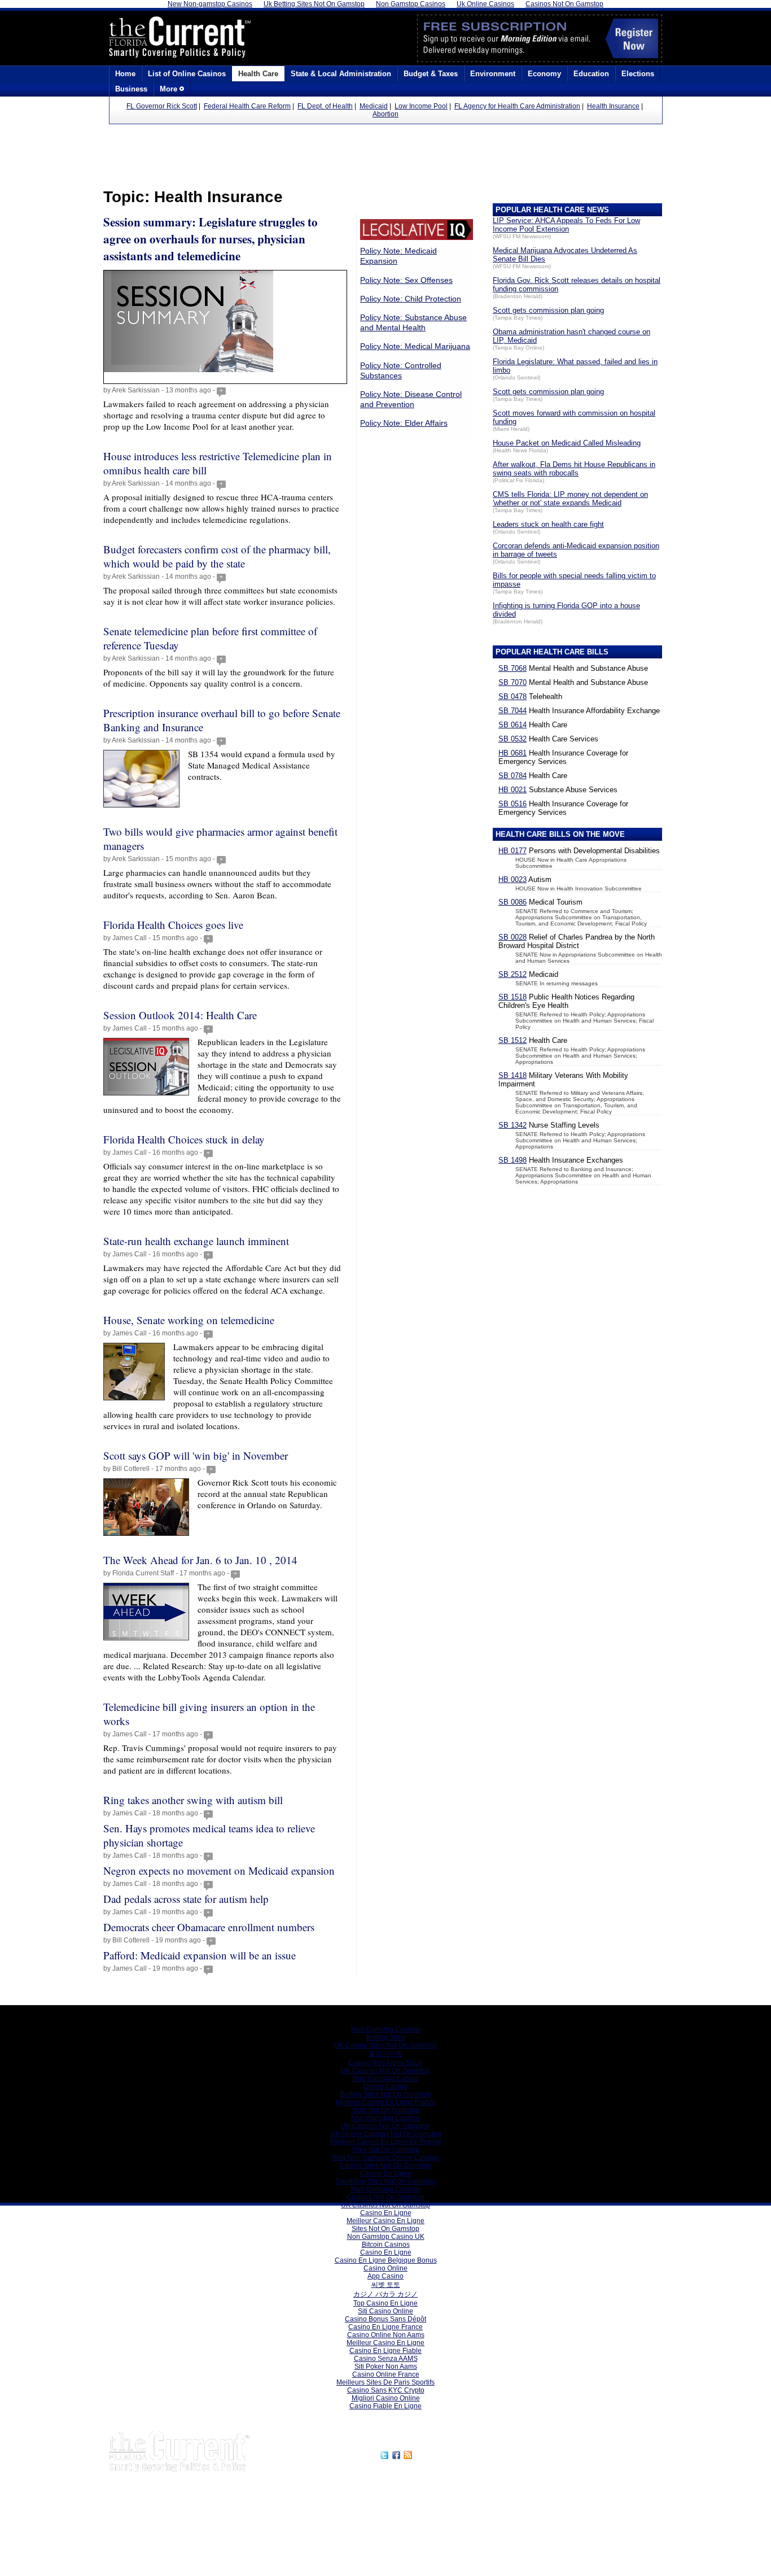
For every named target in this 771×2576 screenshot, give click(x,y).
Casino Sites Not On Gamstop (385, 2165)
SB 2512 (512, 974)
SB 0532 (512, 739)
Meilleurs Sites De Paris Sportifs (385, 2382)
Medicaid (374, 106)
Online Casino (385, 2086)
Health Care (258, 74)
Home (125, 74)
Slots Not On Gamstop (385, 2110)
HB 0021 (512, 790)
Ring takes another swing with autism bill (193, 1800)
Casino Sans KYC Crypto (386, 2390)
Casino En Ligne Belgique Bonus (386, 2260)
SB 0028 (512, 937)
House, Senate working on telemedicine (189, 1320)
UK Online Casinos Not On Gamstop (386, 2134)
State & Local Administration (341, 74)
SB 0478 (512, 697)
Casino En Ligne (386, 2173)
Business (131, 89)
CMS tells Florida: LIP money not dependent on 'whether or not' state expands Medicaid (570, 499)
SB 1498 (512, 1160)
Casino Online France (386, 2374)
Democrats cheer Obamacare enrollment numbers (209, 1927)
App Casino (385, 2276)
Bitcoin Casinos (386, 2245)
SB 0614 (512, 725)
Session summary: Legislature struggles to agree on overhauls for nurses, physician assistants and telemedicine (211, 239)
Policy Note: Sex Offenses (406, 280)
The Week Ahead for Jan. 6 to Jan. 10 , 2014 (200, 1560)
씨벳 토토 (386, 2285)
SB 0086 (512, 902)
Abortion (385, 114)
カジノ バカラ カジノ (385, 2294)
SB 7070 (512, 682)
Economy (544, 74)
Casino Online (385, 2268)
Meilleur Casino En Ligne (385, 2221)
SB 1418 (512, 1075)
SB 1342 (512, 1125)
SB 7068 (512, 668)
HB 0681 (512, 753)
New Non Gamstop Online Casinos (385, 2158)
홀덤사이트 (385, 2054)
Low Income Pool (421, 106)
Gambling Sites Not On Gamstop (385, 2181)
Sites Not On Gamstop (385, 2150)
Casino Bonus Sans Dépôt (385, 2319)
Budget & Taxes (431, 74)
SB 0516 (512, 804)
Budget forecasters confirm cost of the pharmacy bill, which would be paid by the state (217, 556)
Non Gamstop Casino (386, 2079)
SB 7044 (512, 711)
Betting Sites (385, 2037)
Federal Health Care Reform (247, 106)
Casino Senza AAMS (386, 2359)
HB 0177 (512, 851)
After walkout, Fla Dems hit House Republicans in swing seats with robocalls (574, 469)
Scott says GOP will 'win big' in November (196, 1455)
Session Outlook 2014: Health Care (180, 1015)
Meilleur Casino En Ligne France (386, 2102)
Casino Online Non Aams (386, 2335)
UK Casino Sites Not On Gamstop (385, 2045)
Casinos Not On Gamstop (385, 2197)
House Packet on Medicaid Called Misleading (567, 443)
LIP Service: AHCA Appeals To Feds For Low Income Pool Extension (566, 225)
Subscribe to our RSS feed (463, 2453)
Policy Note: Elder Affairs (404, 423)
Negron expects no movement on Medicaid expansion (219, 1870)
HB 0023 (512, 879)
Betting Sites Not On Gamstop (386, 2094)
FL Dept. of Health (325, 106)
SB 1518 (512, 997)
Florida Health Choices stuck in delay (184, 1139)
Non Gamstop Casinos (386, 2029)
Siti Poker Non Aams (386, 2367)
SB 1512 (512, 1040)
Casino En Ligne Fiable (385, 2351)
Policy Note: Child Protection (411, 299)
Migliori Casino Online (386, 2398)
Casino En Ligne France (385, 2327)
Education (591, 74)
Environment (493, 74)
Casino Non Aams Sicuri (385, 2063)
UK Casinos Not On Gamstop (385, 2071)
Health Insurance (613, 106)
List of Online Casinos (187, 74)
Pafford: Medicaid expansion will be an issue (200, 1955)
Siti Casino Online (385, 2311)
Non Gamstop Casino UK (386, 2237)
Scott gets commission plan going (548, 310)
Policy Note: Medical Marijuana (415, 346)
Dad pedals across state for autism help (186, 1899)
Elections (638, 74)
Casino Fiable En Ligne (385, 2406)
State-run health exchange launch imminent (196, 1241)
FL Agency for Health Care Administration (517, 106)
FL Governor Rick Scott (162, 106)
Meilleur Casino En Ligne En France (386, 2142)
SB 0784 (512, 776)
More (170, 89)
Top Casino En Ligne (385, 2303)
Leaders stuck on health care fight (548, 524)
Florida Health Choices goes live (173, 925)
